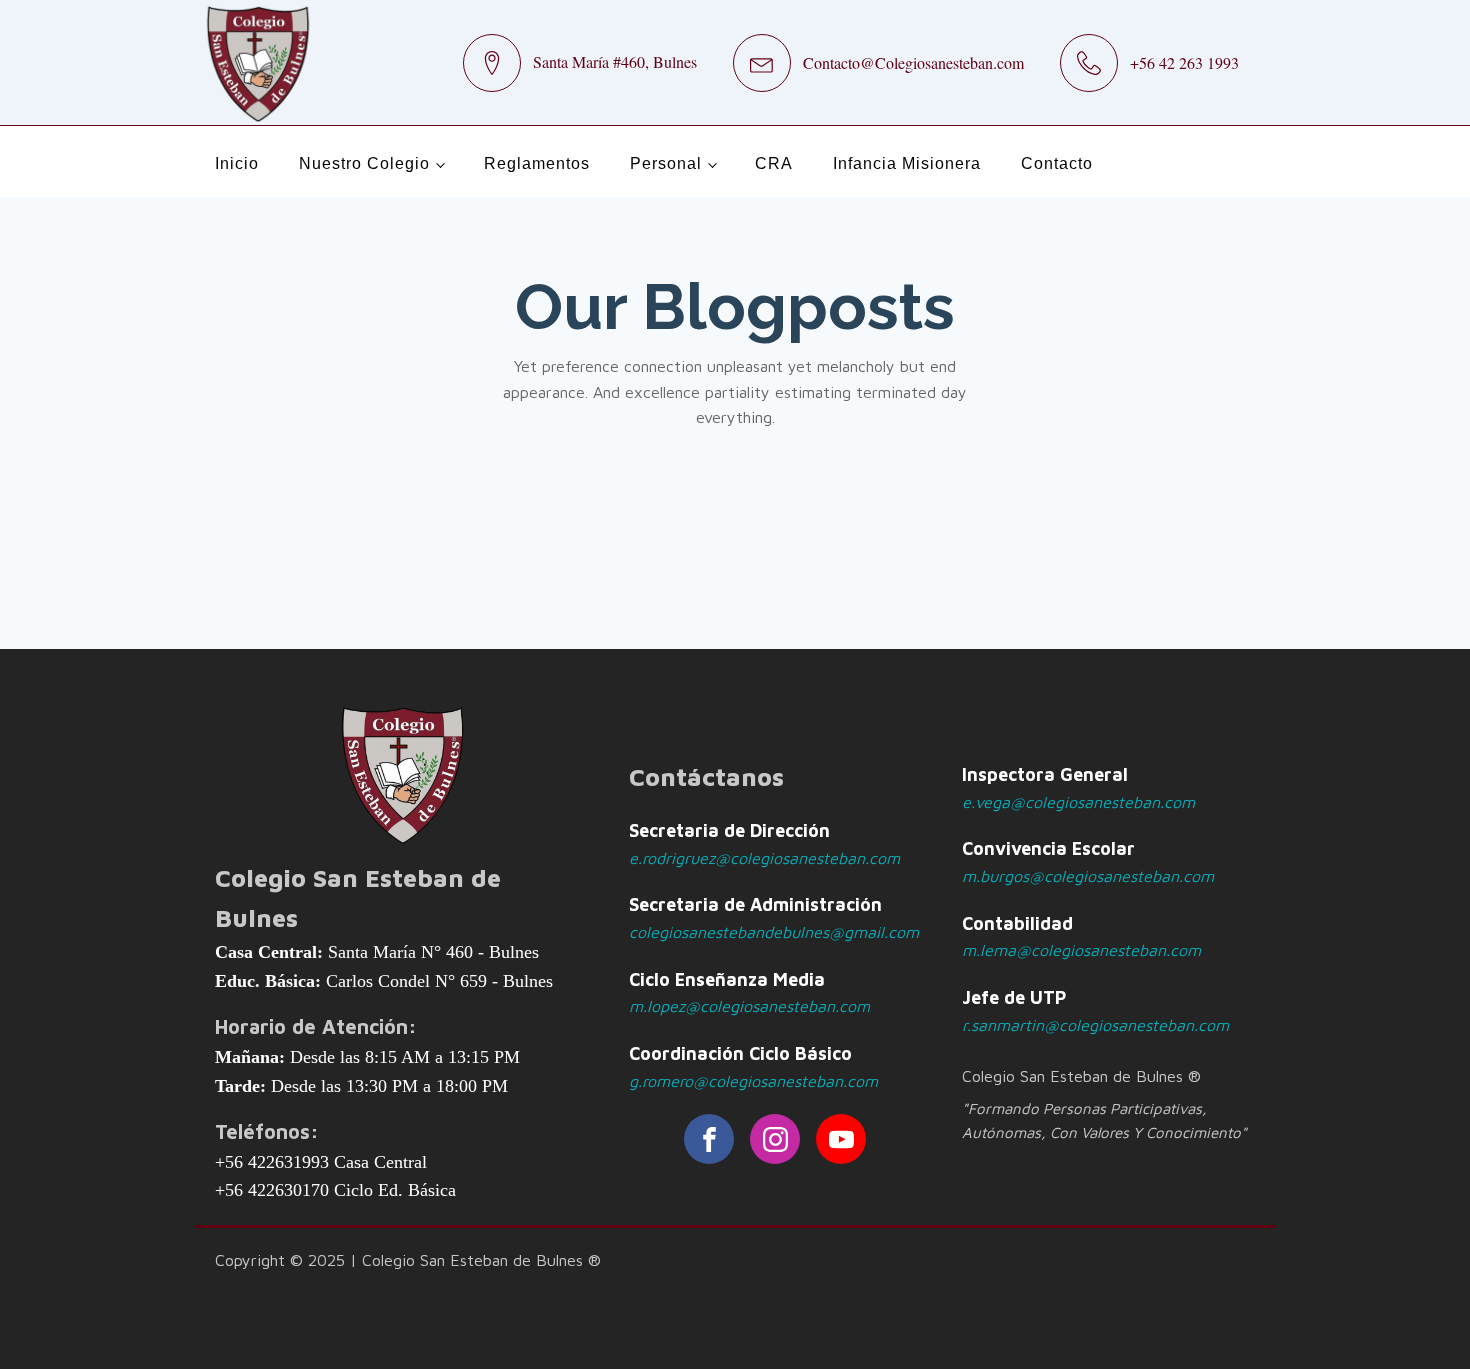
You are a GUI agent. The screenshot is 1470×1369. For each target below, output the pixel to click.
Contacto (1057, 163)
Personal (666, 163)
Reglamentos (537, 163)
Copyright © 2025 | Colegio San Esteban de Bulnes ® (408, 1260)
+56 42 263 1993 (1184, 62)
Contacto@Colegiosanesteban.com (913, 62)
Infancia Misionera (907, 163)
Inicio (237, 163)
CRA (774, 163)
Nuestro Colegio (364, 163)
